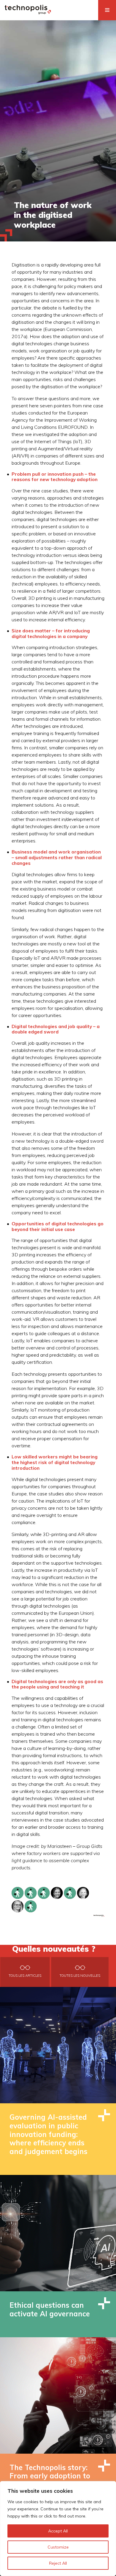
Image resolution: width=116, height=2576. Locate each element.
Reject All (58, 2563)
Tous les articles (25, 1976)
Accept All (58, 2531)
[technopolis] (28, 13)
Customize (58, 2547)
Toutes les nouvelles (80, 1976)
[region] (58, 2529)
